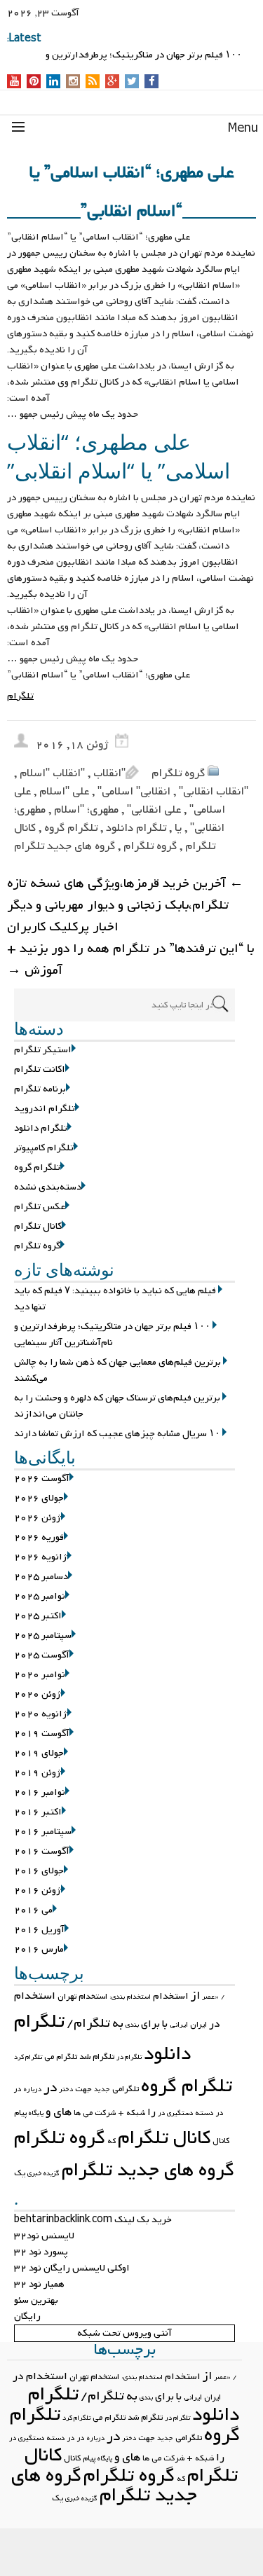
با (165, 2024)
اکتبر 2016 (38, 1812)
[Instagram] (73, 82)
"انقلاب (109, 773)
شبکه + (131, 2113)
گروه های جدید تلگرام (65, 846)
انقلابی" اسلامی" (134, 792)
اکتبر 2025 (38, 1616)
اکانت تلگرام (40, 1069)
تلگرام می (61, 2057)
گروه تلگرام (178, 773)
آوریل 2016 (39, 1930)
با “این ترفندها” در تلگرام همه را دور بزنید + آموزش (130, 960)
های (62, 2112)
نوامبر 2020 (40, 1675)
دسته (204, 2113)
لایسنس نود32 (44, 2236)
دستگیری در (175, 2113)
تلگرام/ (88, 2024)
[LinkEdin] (54, 82)
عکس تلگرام (40, 1207)
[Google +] (112, 82)
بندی (132, 2025)
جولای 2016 (39, 1871)
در (50, 2088)
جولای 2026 (39, 1498)
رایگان (27, 2316)
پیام (20, 2113)
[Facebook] (152, 82)
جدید (102, 2089)
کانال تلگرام (38, 1226)
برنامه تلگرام (40, 1089)
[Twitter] (132, 82)
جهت (83, 2089)
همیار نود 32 (39, 2284)
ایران (198, 2025)
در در (76, 2438)
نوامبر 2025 (40, 1596)
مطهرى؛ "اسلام (86, 810)
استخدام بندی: (130, 1997)
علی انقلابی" (154, 810)
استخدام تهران (82, 1997)
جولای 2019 (39, 1753)
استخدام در (40, 2376)
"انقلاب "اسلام (52, 773)
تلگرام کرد (28, 2057)
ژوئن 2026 (38, 1518)
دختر (66, 2089)
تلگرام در (129, 2057)
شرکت (105, 2113)
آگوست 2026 (42, 1479)
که (112, 2141)
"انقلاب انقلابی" (214, 792)
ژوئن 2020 (38, 1694)
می (88, 2113)
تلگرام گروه (71, 828)
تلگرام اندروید (45, 1109)
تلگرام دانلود (136, 828)
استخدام (171, 1996)
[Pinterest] (34, 82)
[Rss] (93, 82)
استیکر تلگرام (43, 1050)
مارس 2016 (39, 1949)
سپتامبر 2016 (43, 1832)
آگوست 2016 (42, 1851)
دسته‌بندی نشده (48, 1187)
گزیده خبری (43, 2174)
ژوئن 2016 (38, 1890)
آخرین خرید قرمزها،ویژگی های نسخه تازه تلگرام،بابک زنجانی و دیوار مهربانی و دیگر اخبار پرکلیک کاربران (125, 905)
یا (178, 828)
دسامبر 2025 (41, 1577)
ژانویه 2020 (41, 1714)
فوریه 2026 (39, 1537)
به (118, 2024)
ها (77, 2113)
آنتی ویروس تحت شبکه (124, 2333)
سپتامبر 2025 (43, 1635)
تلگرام (20, 696)
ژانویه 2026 (41, 1557)
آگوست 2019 (42, 1734)
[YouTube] (14, 82)
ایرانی (179, 2025)
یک (20, 2173)
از (195, 1996)
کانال (221, 2141)
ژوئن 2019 (38, 1773)
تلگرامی (126, 2089)
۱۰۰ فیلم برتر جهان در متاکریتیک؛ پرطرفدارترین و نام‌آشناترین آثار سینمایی (112, 1335)
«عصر (210, 1997)
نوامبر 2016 (40, 1792)
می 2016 (33, 1910)
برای (150, 2024)
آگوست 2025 (42, 1655)
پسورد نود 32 (41, 2252)
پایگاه (36, 2113)
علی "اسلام (64, 792)
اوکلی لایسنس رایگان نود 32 (72, 2268)
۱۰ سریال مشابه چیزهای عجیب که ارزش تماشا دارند (117, 1434)
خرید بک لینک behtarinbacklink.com (93, 2220)
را (151, 2112)
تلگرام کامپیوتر (44, 1148)
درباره (33, 2089)
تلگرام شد (97, 2057)
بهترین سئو (36, 2300)
